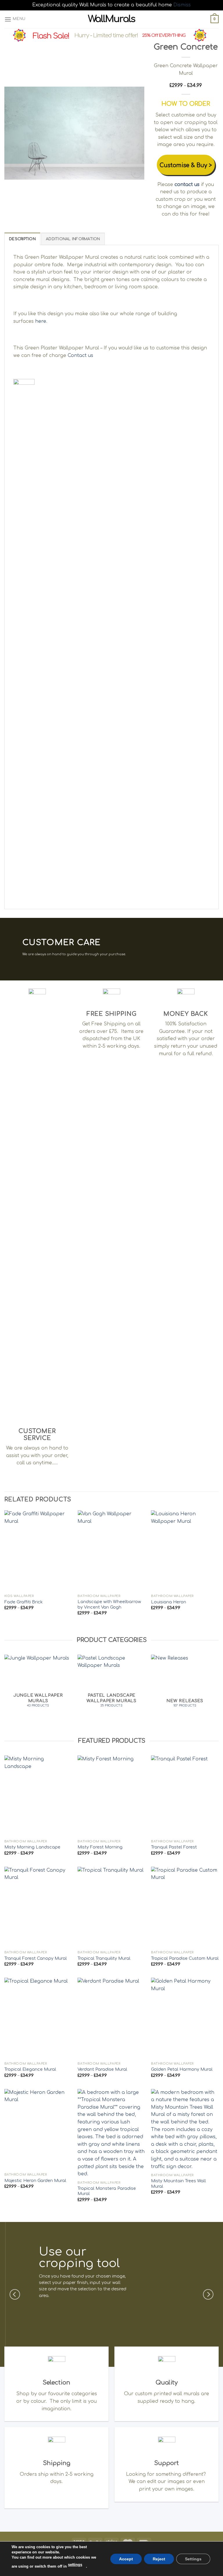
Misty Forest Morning (100, 1847)
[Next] (134, 133)
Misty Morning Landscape (32, 1847)
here (41, 321)
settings (75, 2565)
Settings (193, 2559)
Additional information (73, 239)
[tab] (22, 239)
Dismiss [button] (182, 5)
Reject (159, 2559)
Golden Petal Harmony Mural (182, 2069)
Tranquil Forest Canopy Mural (36, 1958)
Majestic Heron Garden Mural (35, 2181)
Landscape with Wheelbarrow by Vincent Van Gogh (109, 1604)
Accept (126, 2559)
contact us (187, 185)
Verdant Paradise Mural (102, 2069)
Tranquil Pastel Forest (174, 1847)
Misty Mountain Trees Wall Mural (178, 2184)
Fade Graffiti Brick (24, 1602)
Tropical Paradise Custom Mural (185, 1958)
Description (22, 239)
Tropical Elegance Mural (30, 2069)
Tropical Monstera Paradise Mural (107, 2191)
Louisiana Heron (169, 1602)
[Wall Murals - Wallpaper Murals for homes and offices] (112, 19)
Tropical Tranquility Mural (104, 1958)
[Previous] (15, 133)
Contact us (80, 356)
